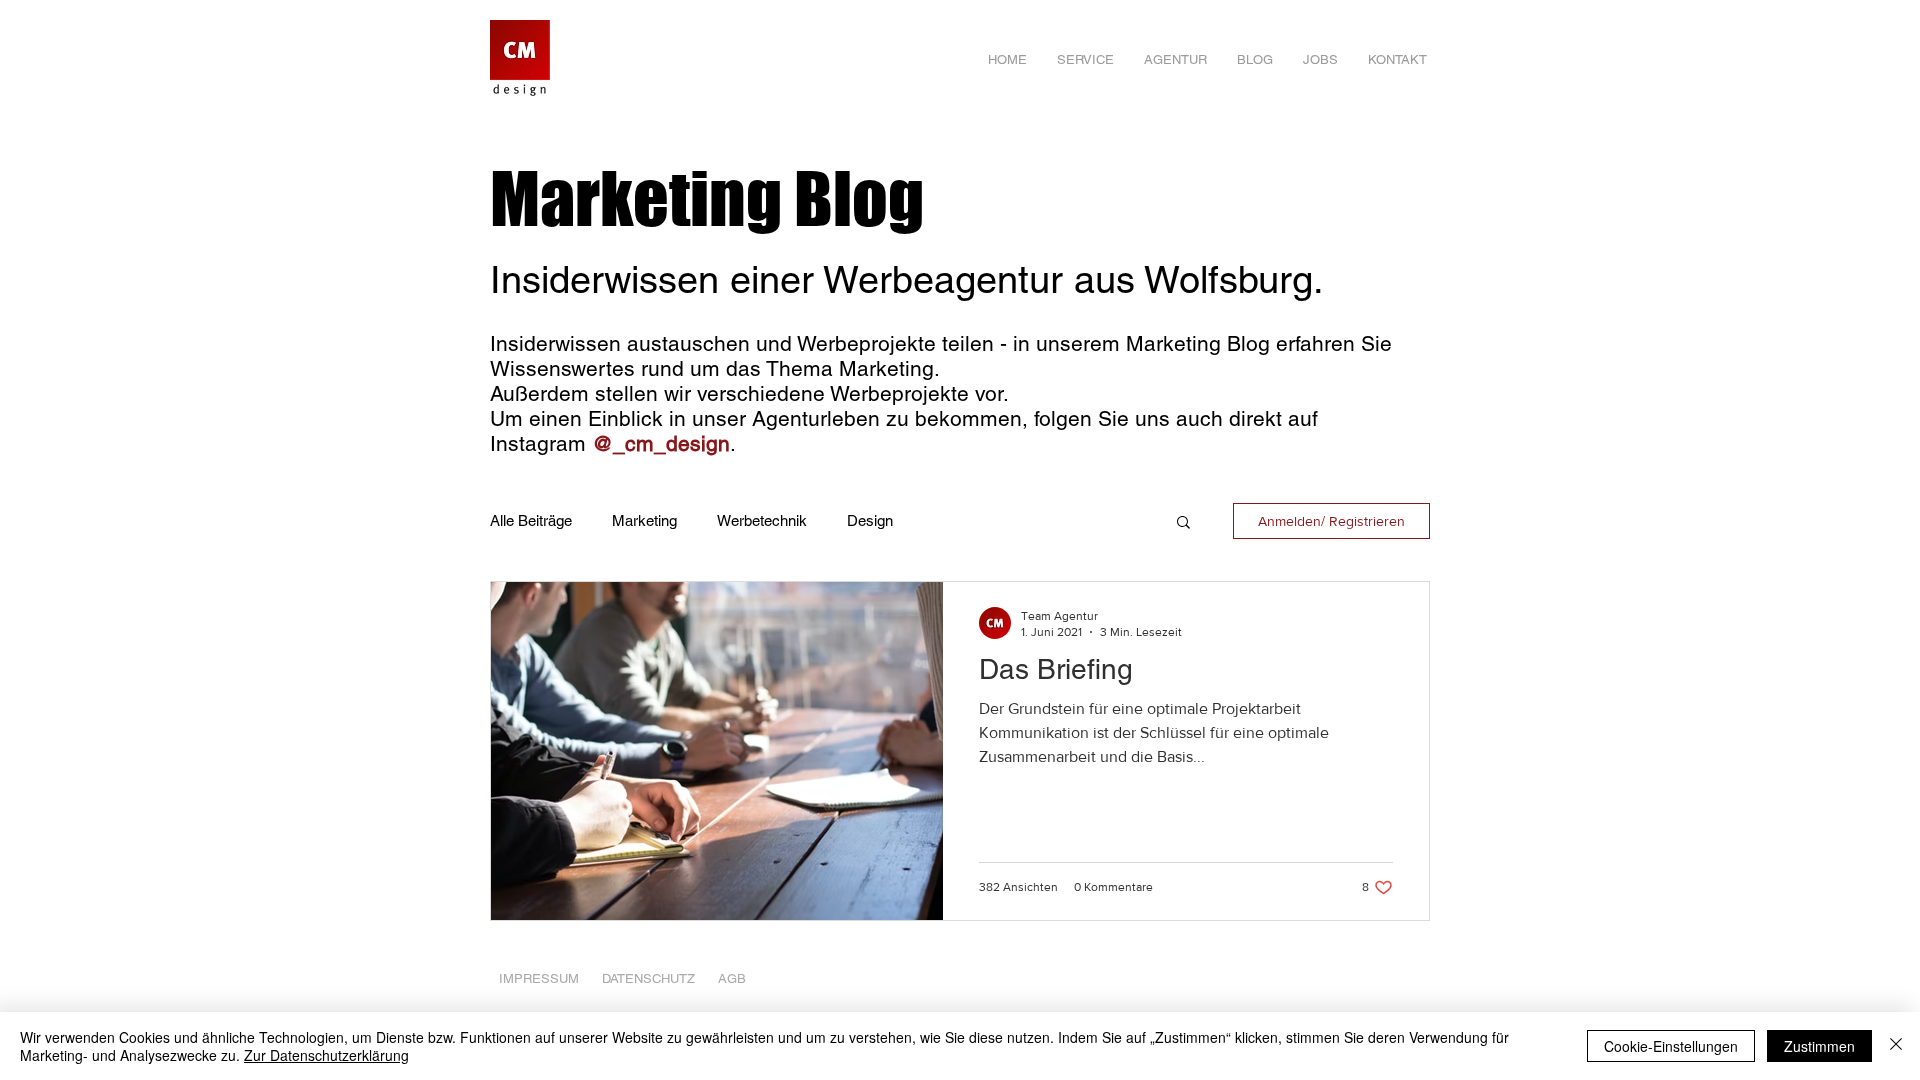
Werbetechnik (762, 520)
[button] (1183, 523)
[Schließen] (1896, 1046)
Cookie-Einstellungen (1671, 1046)
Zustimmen (1819, 1046)
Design (870, 520)
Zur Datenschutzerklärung (326, 1055)
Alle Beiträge (531, 520)
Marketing (644, 520)
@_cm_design (661, 443)
